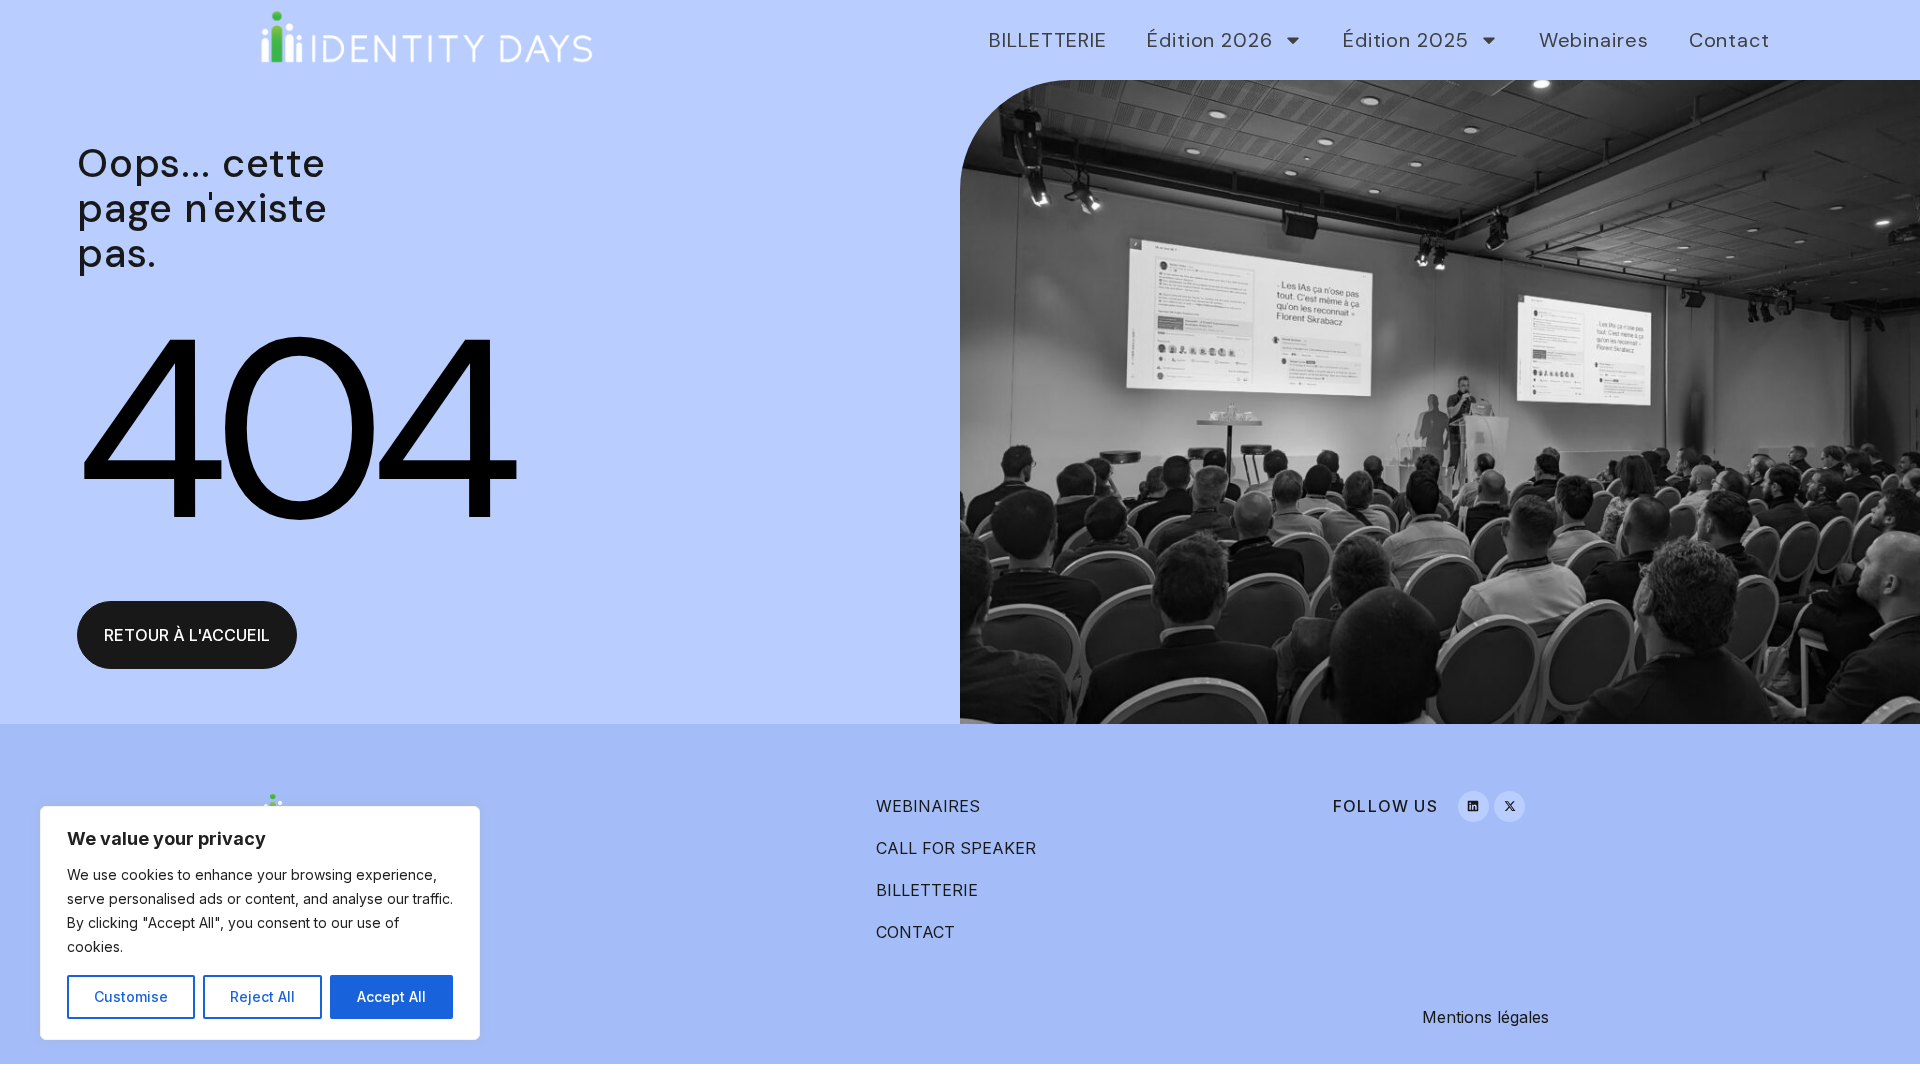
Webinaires (1594, 40)
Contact (1729, 40)
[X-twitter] (1509, 806)
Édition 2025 (1406, 40)
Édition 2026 (1210, 40)
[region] (260, 923)
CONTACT (915, 932)
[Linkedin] (1473, 806)
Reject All (262, 996)
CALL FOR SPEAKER (956, 848)
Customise (131, 996)
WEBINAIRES (928, 806)
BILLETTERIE (1048, 40)
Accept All (391, 996)
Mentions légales (1485, 1017)
